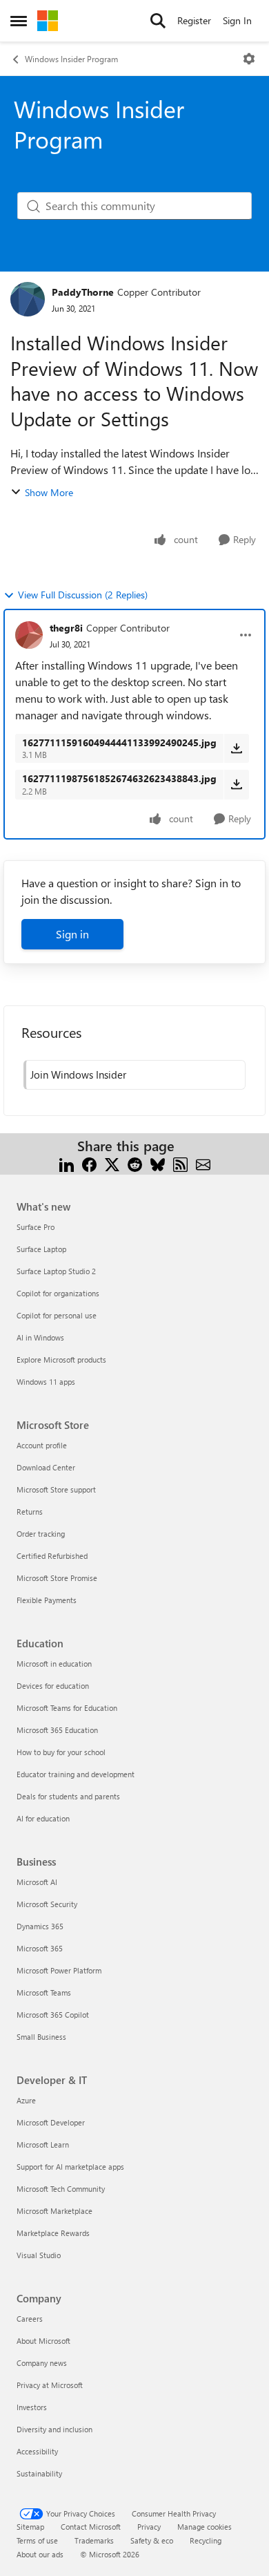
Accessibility (37, 2451)
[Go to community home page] (48, 21)
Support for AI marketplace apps (70, 2167)
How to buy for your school (61, 1752)
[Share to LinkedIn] (67, 1163)
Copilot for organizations (58, 1293)
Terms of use (37, 2540)
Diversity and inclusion (54, 2429)
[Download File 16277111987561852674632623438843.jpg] (236, 784)
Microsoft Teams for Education (67, 1708)
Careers (30, 2319)
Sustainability (39, 2473)
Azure (26, 2100)
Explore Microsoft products (61, 1360)
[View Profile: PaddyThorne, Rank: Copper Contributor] (28, 299)
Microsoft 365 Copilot (53, 2015)
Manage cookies (205, 2527)
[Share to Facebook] (89, 1163)
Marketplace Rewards (53, 2233)
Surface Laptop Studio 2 (56, 1271)
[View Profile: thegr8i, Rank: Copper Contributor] (29, 635)
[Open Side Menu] (19, 21)
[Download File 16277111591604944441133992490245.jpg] (236, 748)
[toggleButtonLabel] (249, 59)
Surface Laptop (41, 1249)
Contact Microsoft (91, 2527)
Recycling (206, 2540)
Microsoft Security (47, 1904)
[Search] (158, 21)
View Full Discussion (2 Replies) (83, 595)
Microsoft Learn (43, 2144)
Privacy (149, 2527)
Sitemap (30, 2527)
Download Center (46, 1467)
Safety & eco (152, 2540)
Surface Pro (36, 1227)
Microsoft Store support (56, 1489)
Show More (49, 492)
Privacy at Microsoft (50, 2385)
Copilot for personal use (57, 1315)
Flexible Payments (47, 1600)
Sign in (72, 934)
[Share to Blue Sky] (158, 1163)
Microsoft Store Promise (57, 1578)
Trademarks (94, 2540)
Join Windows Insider (78, 1074)
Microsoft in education (54, 1664)
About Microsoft (43, 2341)
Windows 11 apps (46, 1382)
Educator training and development (76, 1774)
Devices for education (53, 1686)
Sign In (237, 20)
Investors (32, 2407)
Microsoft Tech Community (61, 2189)
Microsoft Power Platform (59, 1970)
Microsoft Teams (44, 1992)
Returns (30, 1512)
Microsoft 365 (40, 1948)
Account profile (42, 1445)
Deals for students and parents (68, 1796)
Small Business (41, 2037)
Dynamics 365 (40, 1926)
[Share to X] (112, 1163)
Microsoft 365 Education (57, 1730)
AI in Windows (40, 1337)
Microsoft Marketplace (54, 2211)
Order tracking (41, 1534)
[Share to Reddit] (135, 1163)
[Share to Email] (203, 1163)
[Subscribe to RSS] (180, 1163)
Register (194, 20)
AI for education (43, 1818)
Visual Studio (39, 2255)
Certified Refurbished (52, 1556)
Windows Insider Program (71, 59)
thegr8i (66, 628)
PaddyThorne (83, 292)
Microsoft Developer (51, 2122)
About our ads (40, 2554)
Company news (42, 2363)
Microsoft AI (37, 1882)
